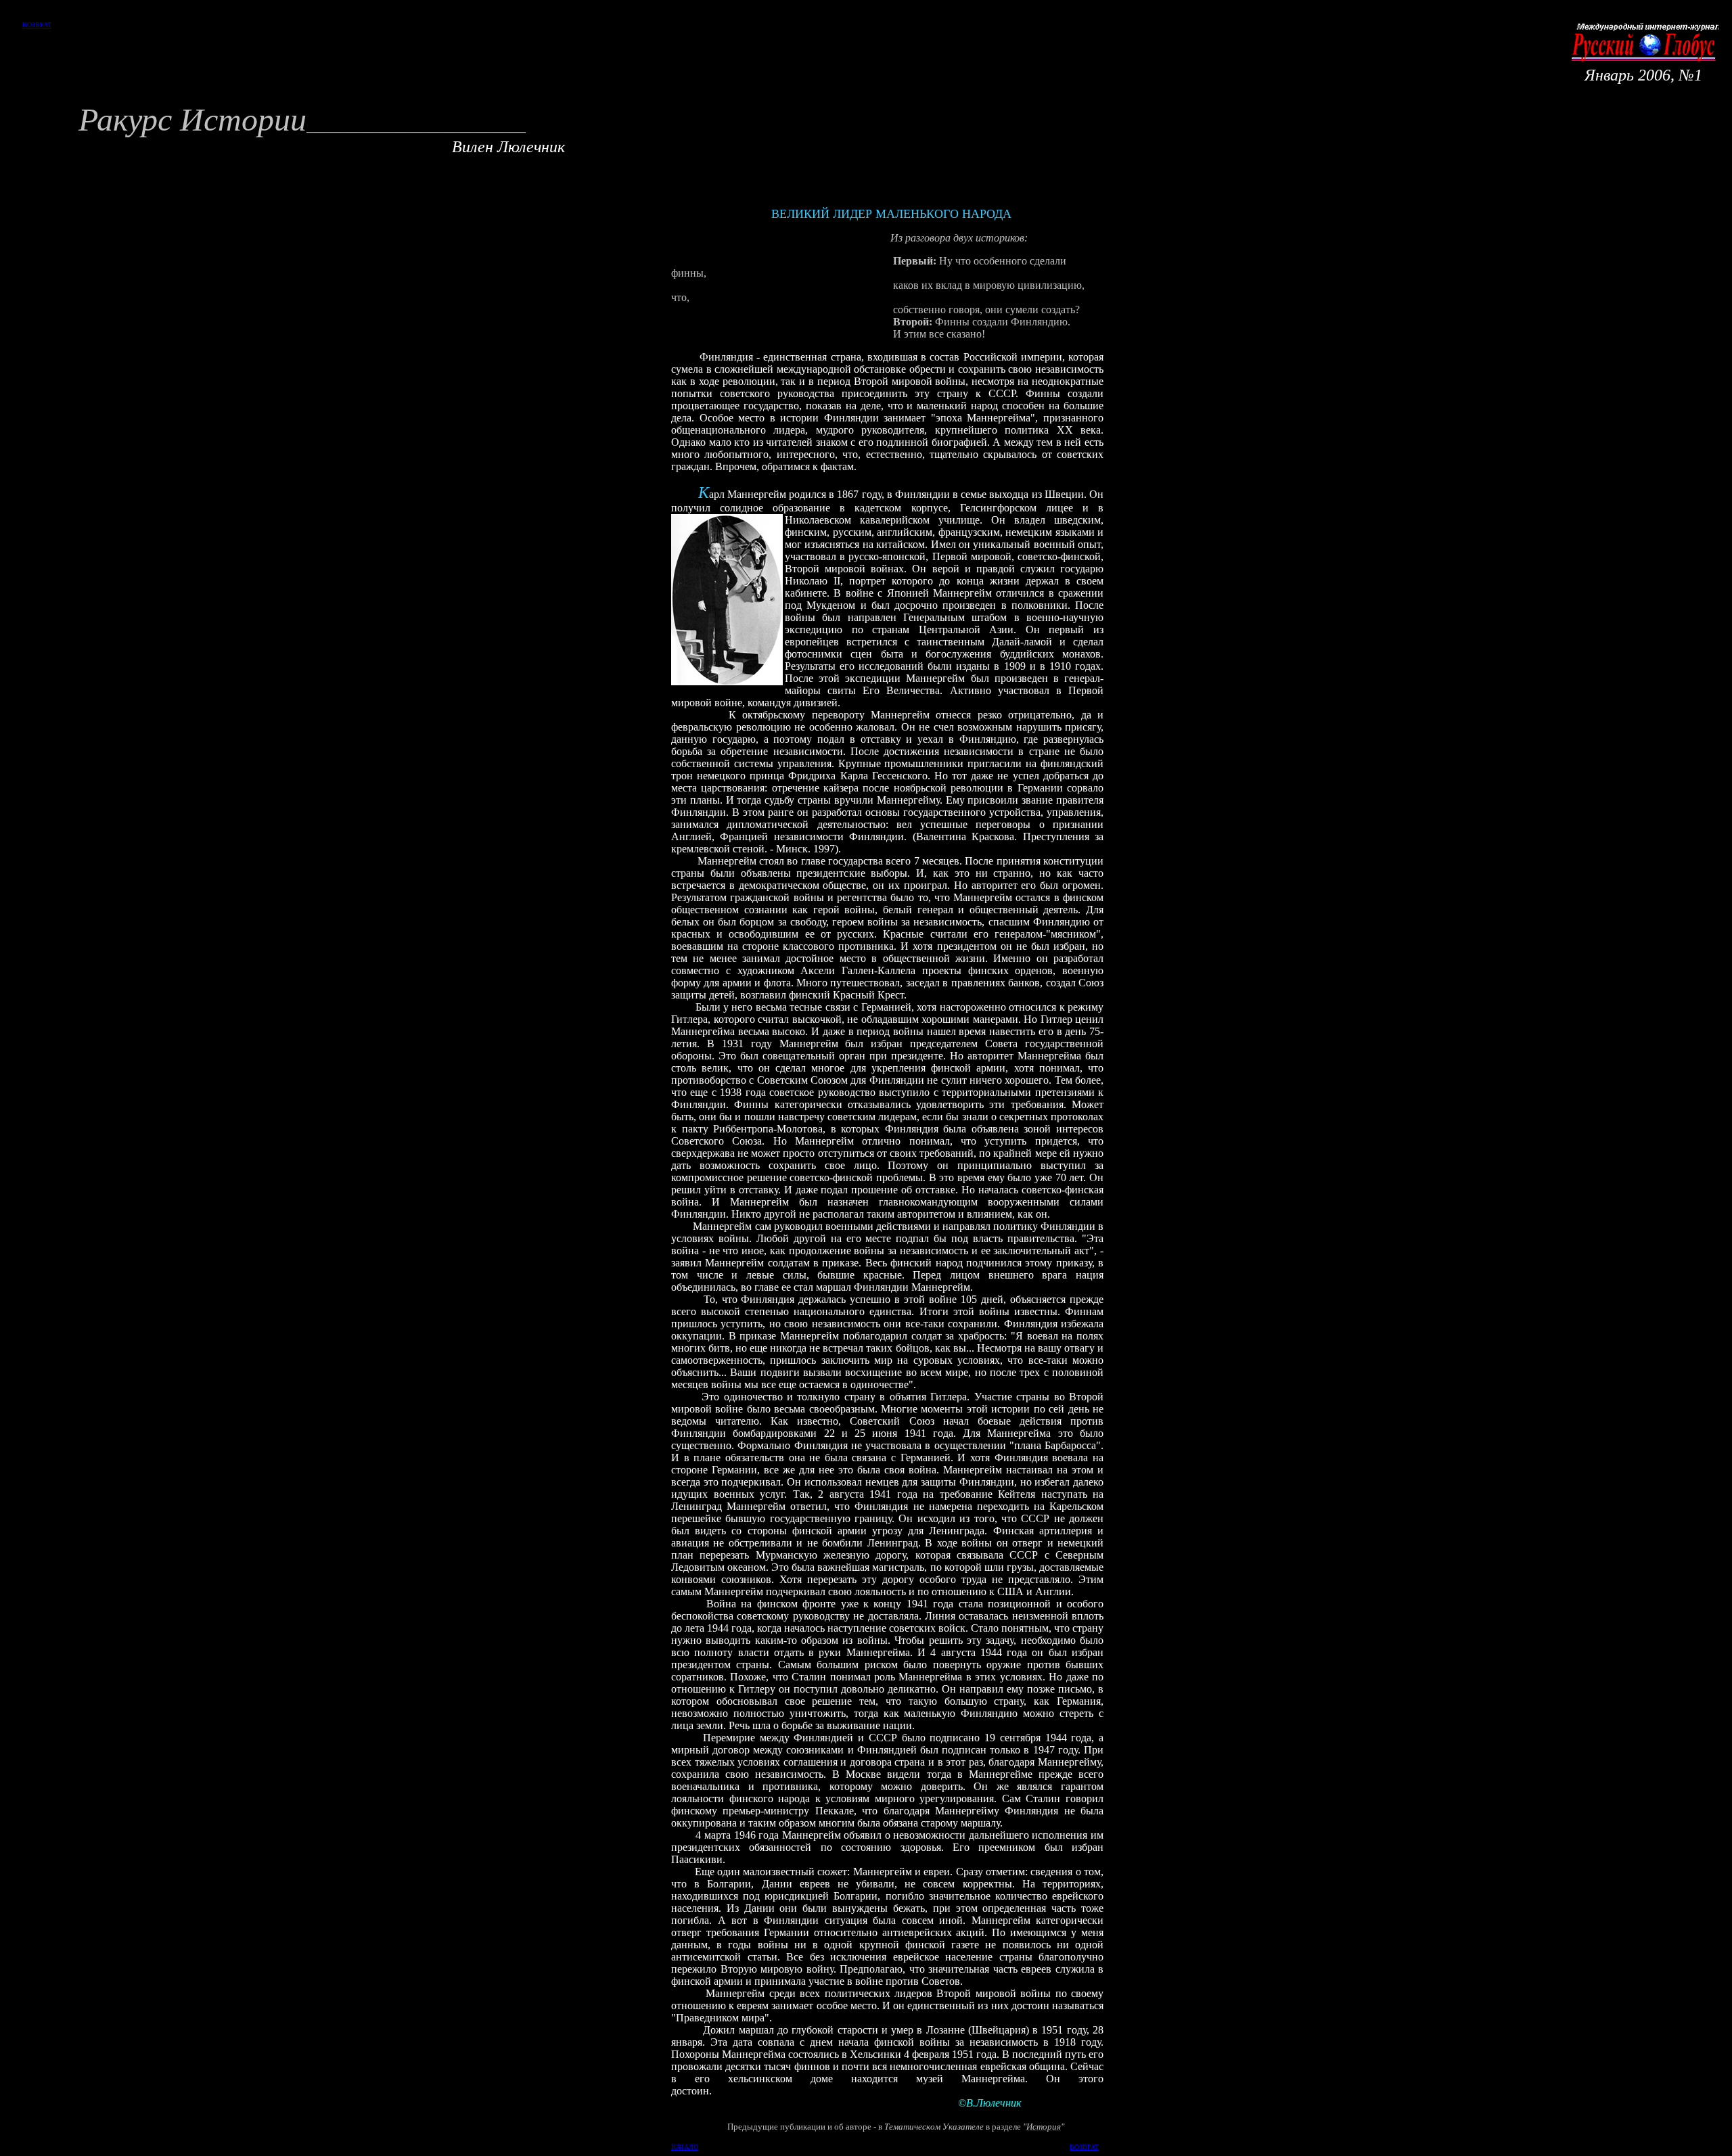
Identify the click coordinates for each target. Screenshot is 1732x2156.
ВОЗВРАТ (37, 25)
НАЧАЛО (685, 2147)
